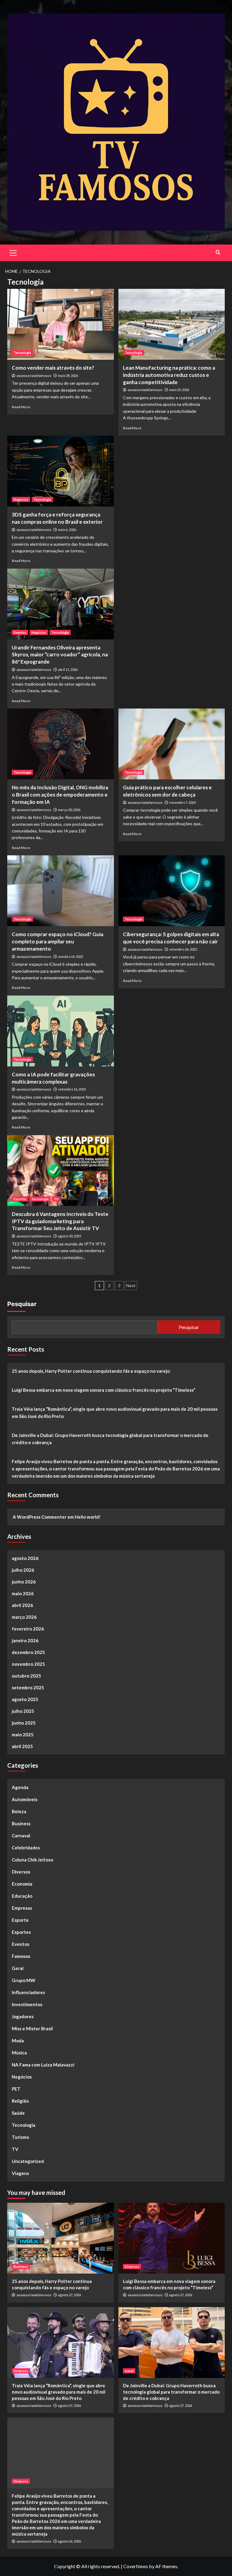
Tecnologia (22, 353)
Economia (22, 1884)
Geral (18, 1968)
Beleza (19, 1811)
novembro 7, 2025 (182, 802)
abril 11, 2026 (68, 669)
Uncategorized (28, 2161)
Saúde (18, 2113)
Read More (21, 407)
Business (21, 1823)
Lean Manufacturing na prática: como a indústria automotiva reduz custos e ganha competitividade (169, 375)
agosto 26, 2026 (69, 2541)
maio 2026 (23, 1593)
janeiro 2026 (25, 1640)
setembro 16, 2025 (72, 1089)
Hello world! (88, 1517)
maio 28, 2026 (68, 376)
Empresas (22, 1908)
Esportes (21, 1932)
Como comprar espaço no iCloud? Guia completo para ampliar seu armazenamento (58, 941)
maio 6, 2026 (67, 530)
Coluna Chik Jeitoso (32, 1860)
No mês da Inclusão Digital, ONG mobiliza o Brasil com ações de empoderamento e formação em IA (60, 795)
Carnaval (21, 1836)
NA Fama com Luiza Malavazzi (43, 2065)
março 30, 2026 (69, 810)
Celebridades (26, 1848)
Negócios (21, 499)
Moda (18, 2041)
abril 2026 (22, 1605)
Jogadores (23, 2016)
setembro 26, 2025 (183, 949)
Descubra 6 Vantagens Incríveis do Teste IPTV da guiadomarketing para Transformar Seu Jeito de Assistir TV (60, 1221)
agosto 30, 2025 (69, 1236)
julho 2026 (23, 1570)
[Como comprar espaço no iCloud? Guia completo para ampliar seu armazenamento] (61, 891)
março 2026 (24, 1617)
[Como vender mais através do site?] (61, 324)
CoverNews (136, 2566)
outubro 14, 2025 (71, 957)
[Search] (218, 252)
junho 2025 (24, 1723)
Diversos (21, 1872)
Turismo (20, 2137)
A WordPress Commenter (40, 1517)
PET (16, 2089)
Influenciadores (28, 1992)
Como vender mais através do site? (53, 368)
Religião (20, 2101)
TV (56, 1199)
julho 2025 (23, 1711)
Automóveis (25, 1799)
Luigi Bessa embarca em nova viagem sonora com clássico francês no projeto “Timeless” (104, 1390)
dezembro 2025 (28, 1652)
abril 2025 (22, 1746)
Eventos (20, 632)
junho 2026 (24, 1582)
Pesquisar (22, 1304)
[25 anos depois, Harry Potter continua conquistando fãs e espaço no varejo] (61, 2238)
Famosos (21, 1956)
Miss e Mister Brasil (32, 2028)
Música (19, 2053)
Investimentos (27, 2004)
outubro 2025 (26, 1676)
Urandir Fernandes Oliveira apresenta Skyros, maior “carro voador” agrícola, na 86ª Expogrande (60, 655)
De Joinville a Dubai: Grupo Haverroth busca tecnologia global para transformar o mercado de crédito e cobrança (110, 1439)
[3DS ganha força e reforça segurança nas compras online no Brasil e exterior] (61, 471)
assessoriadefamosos (34, 376)
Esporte (20, 1199)
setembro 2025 (28, 1687)
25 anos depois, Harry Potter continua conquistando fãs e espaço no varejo (91, 1371)
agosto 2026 (25, 1558)
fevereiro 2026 (28, 1629)
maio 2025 (23, 1735)
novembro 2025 (28, 1664)
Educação (22, 1896)
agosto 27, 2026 (69, 2295)
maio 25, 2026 (179, 390)
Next (131, 1285)
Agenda (20, 1787)
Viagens (20, 2173)
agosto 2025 (25, 1699)
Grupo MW (24, 1980)
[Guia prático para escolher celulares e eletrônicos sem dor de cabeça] (172, 744)
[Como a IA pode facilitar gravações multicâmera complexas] (61, 1031)
